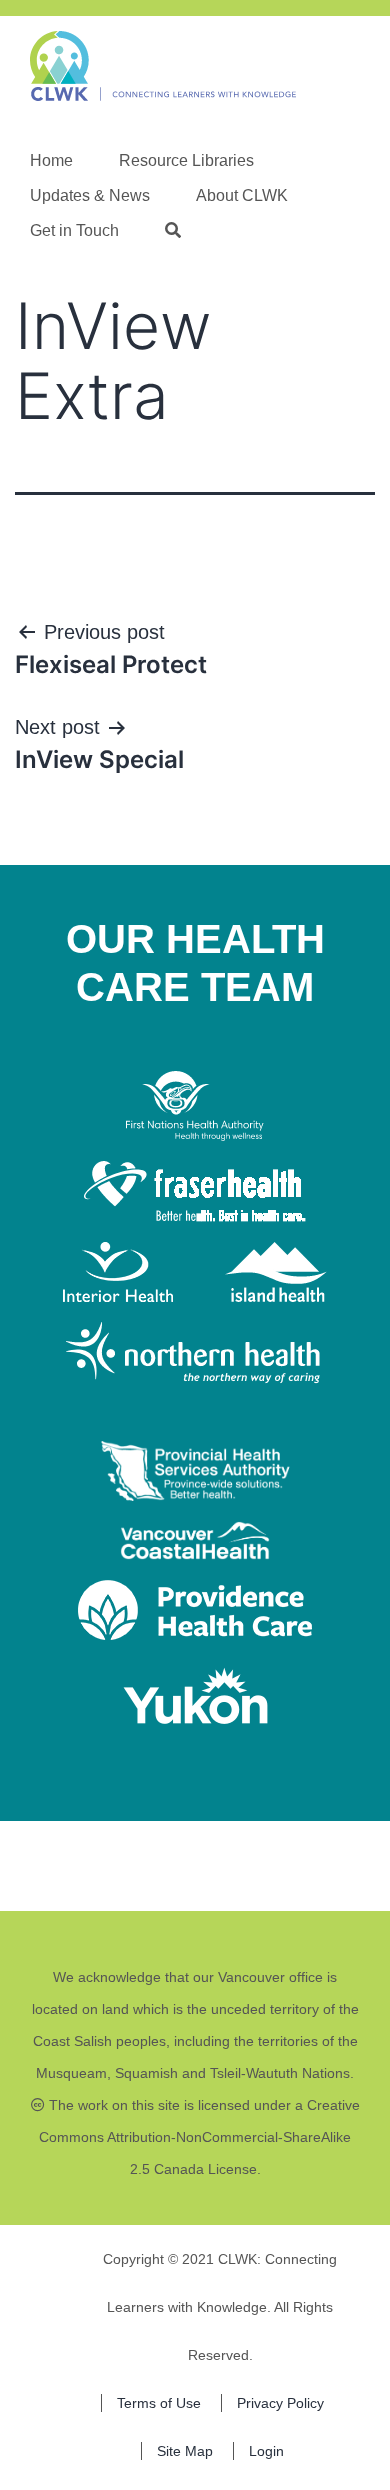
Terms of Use (159, 2403)
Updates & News (90, 195)
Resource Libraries (186, 160)
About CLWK (242, 195)
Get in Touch (74, 230)
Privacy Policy (280, 2403)
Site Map (185, 2451)
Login (266, 2451)
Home (51, 160)
